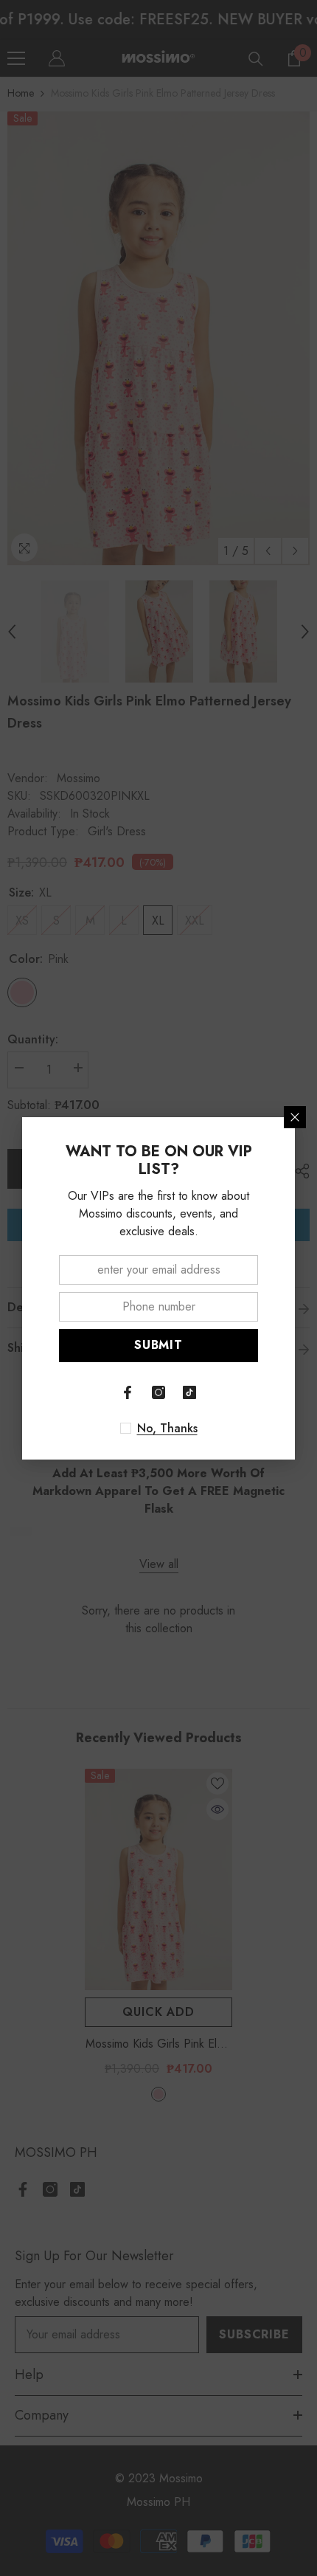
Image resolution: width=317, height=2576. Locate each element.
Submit (158, 1345)
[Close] (295, 1117)
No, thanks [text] (167, 1429)
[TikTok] (189, 1392)
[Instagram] (158, 1392)
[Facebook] (128, 1392)
